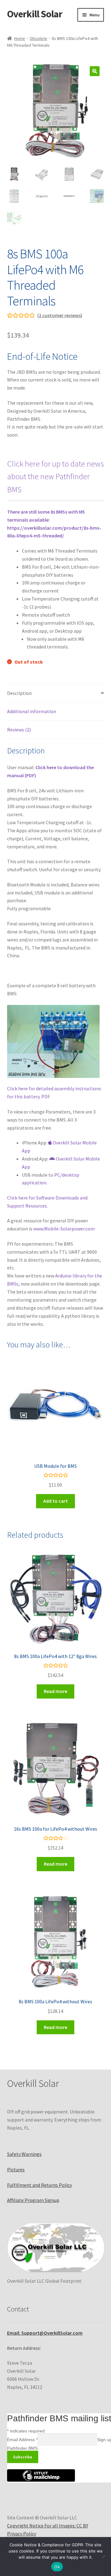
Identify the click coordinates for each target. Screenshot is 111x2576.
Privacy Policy (22, 2534)
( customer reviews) (60, 315)
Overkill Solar (35, 14)
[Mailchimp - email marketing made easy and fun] (41, 2480)
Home (20, 38)
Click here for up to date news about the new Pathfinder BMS (55, 477)
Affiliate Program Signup (33, 2200)
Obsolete (38, 38)
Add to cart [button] (55, 1501)
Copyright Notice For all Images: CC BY (48, 2526)
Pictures (16, 2169)
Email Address (22, 2440)
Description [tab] (19, 693)
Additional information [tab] (32, 711)
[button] (95, 71)
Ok (57, 2567)
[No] (103, 2557)
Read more (55, 1691)
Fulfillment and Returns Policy (39, 2185)
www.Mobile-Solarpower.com (64, 1229)
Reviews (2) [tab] (19, 730)
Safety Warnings (24, 2154)
